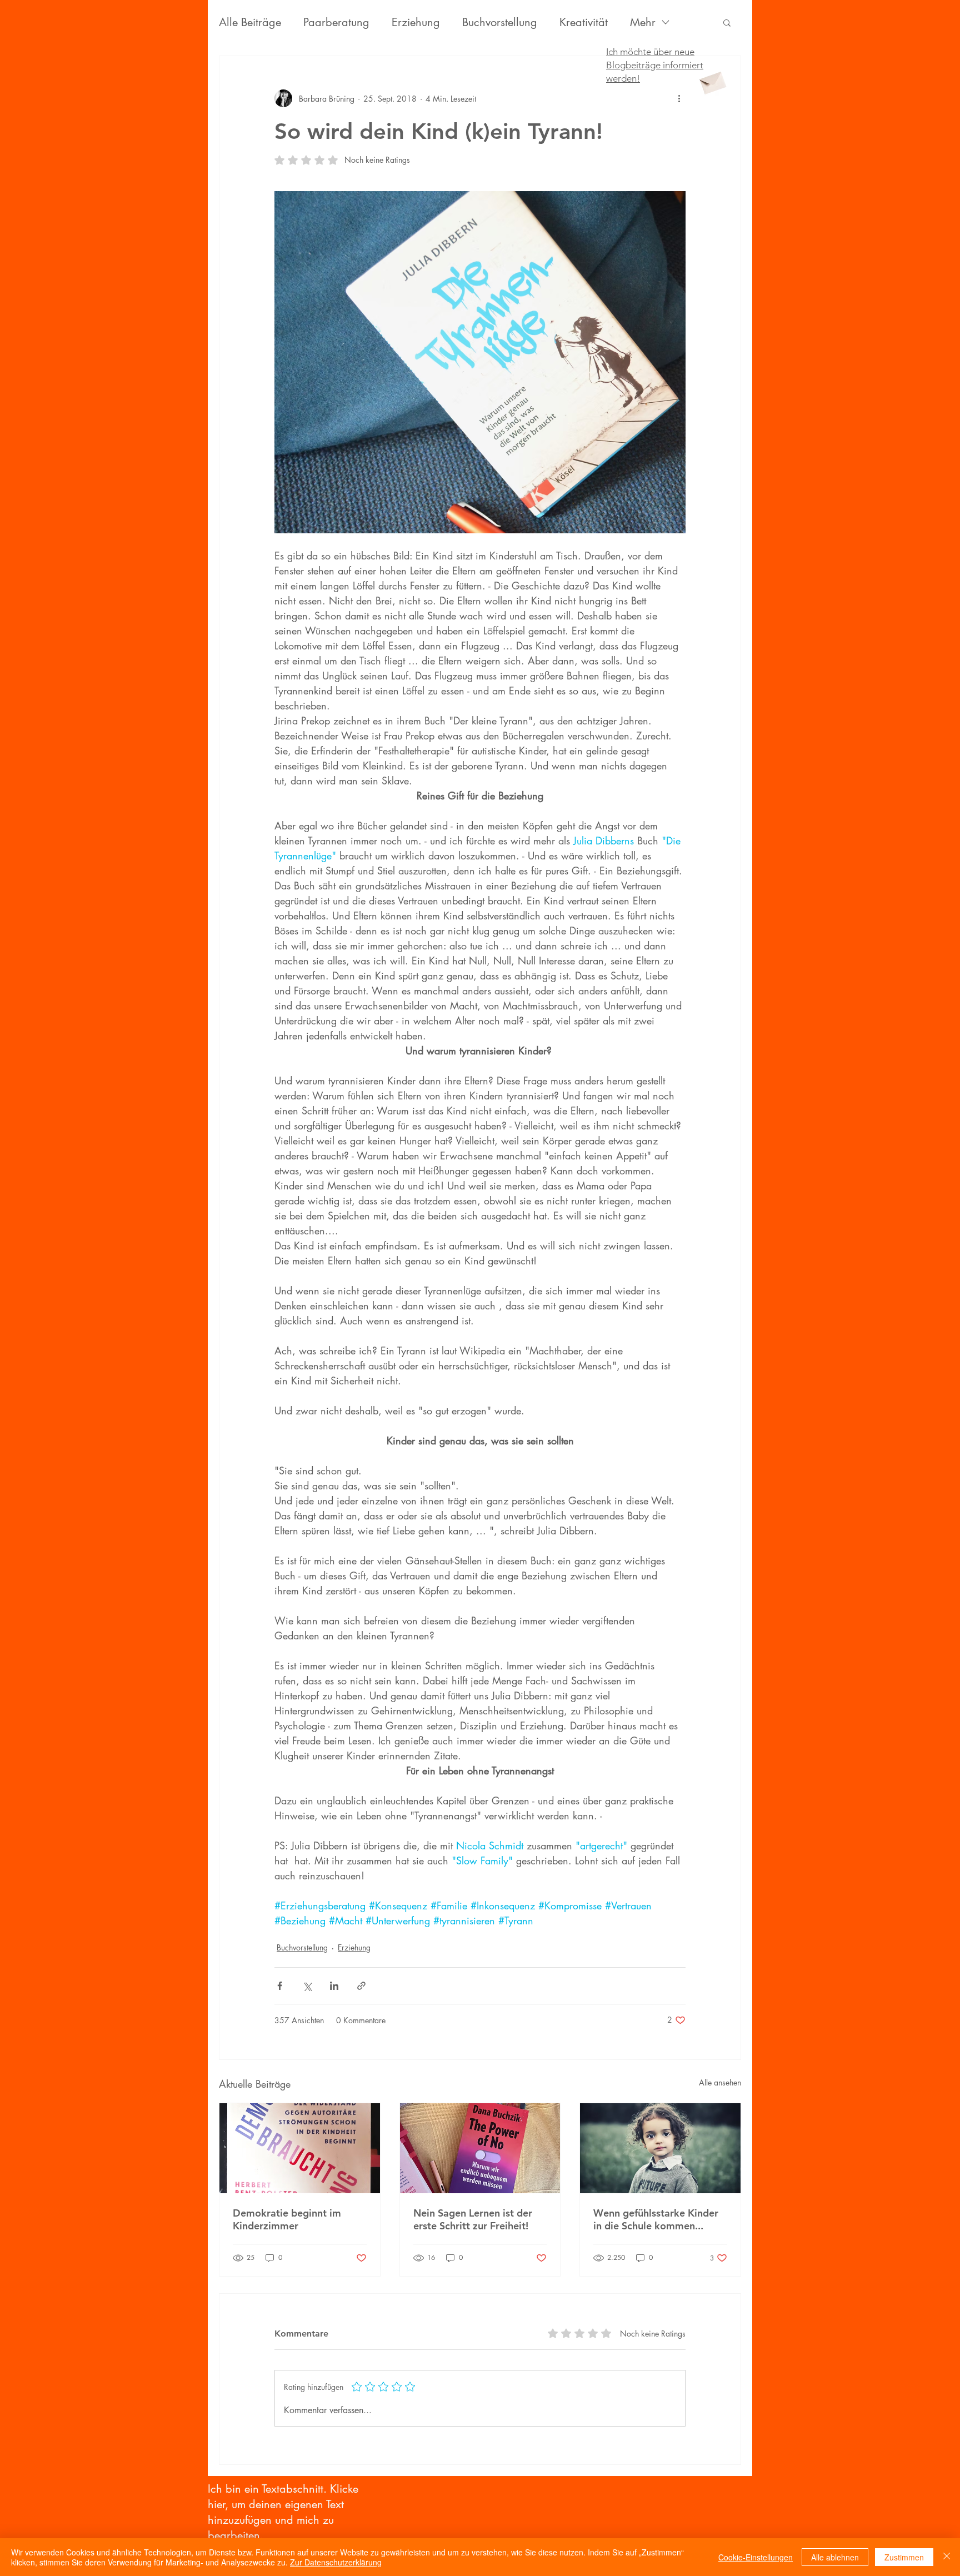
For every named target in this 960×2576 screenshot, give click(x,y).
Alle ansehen (720, 2082)
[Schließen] (947, 2557)
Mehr (643, 22)
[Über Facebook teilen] (280, 1986)
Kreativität (584, 22)
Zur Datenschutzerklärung (336, 2562)
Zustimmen (904, 2557)
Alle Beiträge (250, 22)
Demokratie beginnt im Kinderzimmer (287, 2219)
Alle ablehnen (835, 2557)
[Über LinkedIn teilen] (334, 1986)
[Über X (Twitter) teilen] (307, 1986)
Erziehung (416, 22)
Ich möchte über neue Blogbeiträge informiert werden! (655, 65)
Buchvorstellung (500, 22)
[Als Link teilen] (361, 1986)
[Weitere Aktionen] (679, 98)
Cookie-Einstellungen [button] (756, 2557)
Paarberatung (336, 22)
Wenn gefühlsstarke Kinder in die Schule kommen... (656, 2219)
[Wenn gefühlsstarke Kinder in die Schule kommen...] (660, 2148)
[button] (727, 22)
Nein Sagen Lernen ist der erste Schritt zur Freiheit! (473, 2219)
